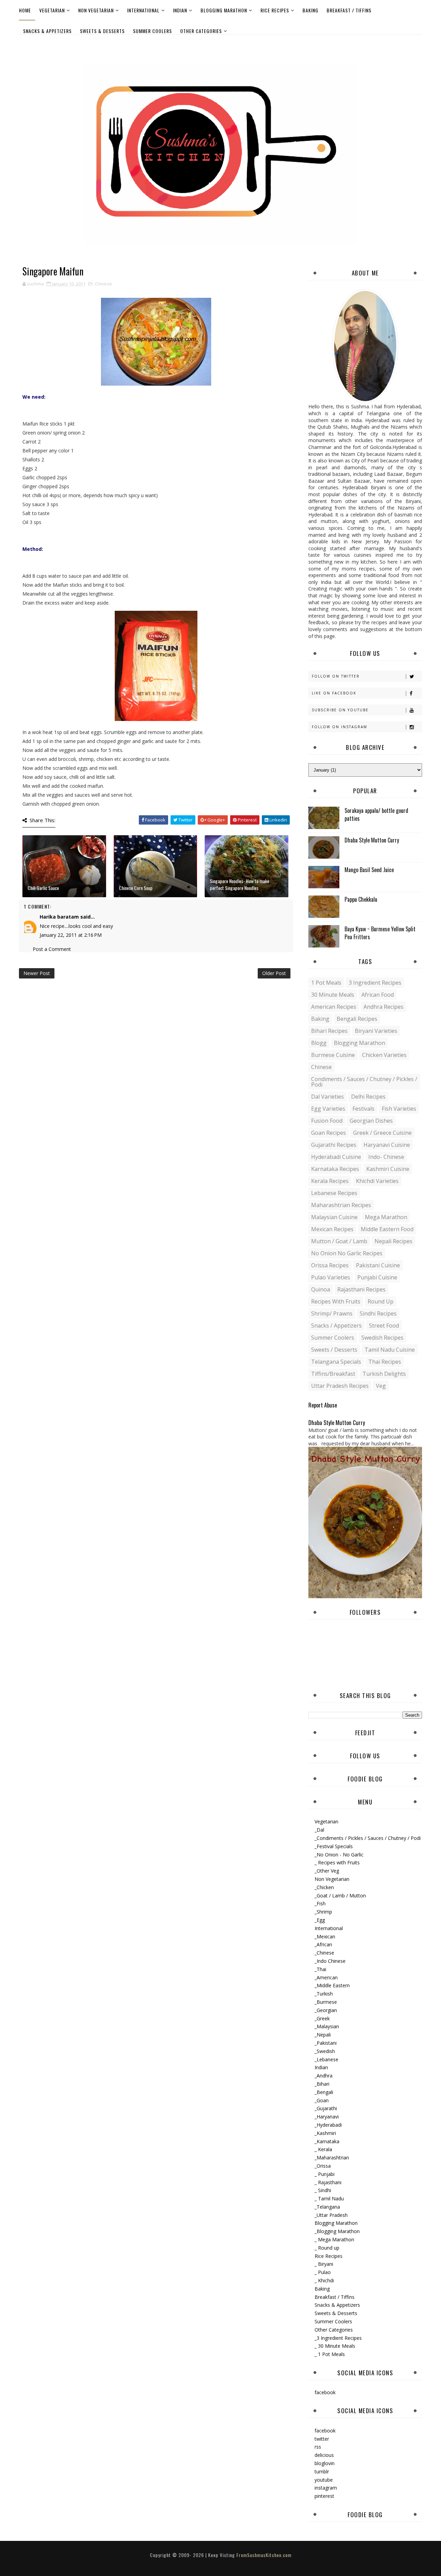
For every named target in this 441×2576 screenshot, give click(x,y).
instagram (326, 2488)
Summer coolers (333, 1338)
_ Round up (327, 2248)
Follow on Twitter (336, 676)
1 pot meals (326, 983)
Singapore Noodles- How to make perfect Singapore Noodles (239, 884)
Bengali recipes (357, 1019)
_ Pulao (323, 2272)
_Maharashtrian (332, 2158)
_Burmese (326, 2002)
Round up (381, 1301)
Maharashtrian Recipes (341, 1205)
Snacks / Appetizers (336, 1326)
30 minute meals (333, 995)
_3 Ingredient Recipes (338, 2338)
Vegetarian (52, 10)
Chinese (103, 284)
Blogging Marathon (224, 10)
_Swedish (325, 2051)
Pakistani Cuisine (378, 1265)
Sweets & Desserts (102, 31)
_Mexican (325, 1936)
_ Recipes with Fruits (337, 1862)
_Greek (322, 2018)
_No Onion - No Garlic (339, 1855)
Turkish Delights (384, 1374)
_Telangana (327, 2207)
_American (326, 1977)
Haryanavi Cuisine (387, 1145)
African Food (378, 995)
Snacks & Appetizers (47, 31)
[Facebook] (415, 44)
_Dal (319, 1830)
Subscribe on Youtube (340, 710)
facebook (325, 2392)
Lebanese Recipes (334, 1193)
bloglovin (325, 2463)
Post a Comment (52, 949)
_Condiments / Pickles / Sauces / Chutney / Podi (368, 1838)
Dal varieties (327, 1097)
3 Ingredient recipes (375, 983)
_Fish (320, 1903)
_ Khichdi (324, 2280)
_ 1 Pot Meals (330, 2354)
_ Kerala (323, 2149)
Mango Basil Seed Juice (369, 870)
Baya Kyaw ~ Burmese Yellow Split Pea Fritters (380, 933)
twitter (322, 2439)
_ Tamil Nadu (329, 2198)
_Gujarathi (326, 2108)
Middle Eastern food (387, 1229)
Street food (384, 1326)
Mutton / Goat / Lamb (339, 1241)
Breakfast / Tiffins (349, 10)
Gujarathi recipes (334, 1145)
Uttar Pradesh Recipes (340, 1386)
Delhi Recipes (368, 1097)
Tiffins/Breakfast (333, 1374)
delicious (324, 2455)
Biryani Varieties (376, 1031)
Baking (310, 10)
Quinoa (321, 1289)
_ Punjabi (325, 2174)
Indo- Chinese (386, 1157)
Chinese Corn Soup (136, 888)
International (143, 10)
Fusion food (327, 1121)
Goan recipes (329, 1133)
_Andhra (324, 2076)
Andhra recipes (383, 1007)
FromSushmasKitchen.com (264, 2555)
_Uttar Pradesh (331, 2215)
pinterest (324, 2496)
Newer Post (37, 973)
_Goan (322, 2100)
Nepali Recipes (393, 1241)
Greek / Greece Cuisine (382, 1133)
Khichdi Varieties (377, 1181)
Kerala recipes (330, 1181)
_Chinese (324, 1953)
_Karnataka (327, 2141)
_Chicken (324, 1887)
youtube (324, 2480)
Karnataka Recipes (335, 1169)
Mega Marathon (386, 1217)
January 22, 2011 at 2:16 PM (71, 935)
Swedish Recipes (382, 1338)
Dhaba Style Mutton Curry (372, 840)
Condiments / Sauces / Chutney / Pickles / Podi (364, 1082)
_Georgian (326, 2010)
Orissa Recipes (330, 1265)
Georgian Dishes (371, 1121)
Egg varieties (328, 1109)
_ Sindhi (323, 2190)
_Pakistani (326, 2043)
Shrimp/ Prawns (332, 1313)
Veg (381, 1386)
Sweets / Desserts (334, 1350)
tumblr (322, 2472)
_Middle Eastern (332, 1985)
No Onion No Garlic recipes (347, 1253)
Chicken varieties (384, 1055)
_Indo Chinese (330, 1961)
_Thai (320, 1969)
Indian (180, 10)
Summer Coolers (152, 31)
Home (25, 10)
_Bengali (324, 2092)
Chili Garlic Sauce (43, 888)
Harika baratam (59, 917)
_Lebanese (326, 2059)
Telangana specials (336, 1362)
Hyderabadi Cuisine (336, 1157)
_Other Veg (327, 1871)
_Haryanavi (327, 2117)
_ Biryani (324, 2264)
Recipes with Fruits (336, 1301)
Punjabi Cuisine (377, 1277)
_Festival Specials (334, 1846)
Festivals (363, 1109)
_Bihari (322, 2084)
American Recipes (334, 1007)
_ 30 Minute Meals (335, 2346)
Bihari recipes (329, 1031)
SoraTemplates (215, 2562)
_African (323, 1944)
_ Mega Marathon (334, 2239)
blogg (319, 1043)
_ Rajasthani (328, 2182)
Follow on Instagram (340, 727)
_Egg (320, 1920)
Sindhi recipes (378, 1313)
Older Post (274, 973)
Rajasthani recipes (361, 1289)
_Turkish (324, 1994)
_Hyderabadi (328, 2125)
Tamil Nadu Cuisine (390, 1350)
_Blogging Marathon (337, 2231)
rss (318, 2447)
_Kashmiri (325, 2133)
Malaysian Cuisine (334, 1217)
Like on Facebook (334, 693)
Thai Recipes (385, 1362)
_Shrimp (323, 1912)
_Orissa (323, 2166)
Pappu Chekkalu (361, 899)
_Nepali (323, 2035)
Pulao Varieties (331, 1277)
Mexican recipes (332, 1229)
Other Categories (201, 31)
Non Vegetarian (96, 10)
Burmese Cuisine (333, 1055)
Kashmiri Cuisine (388, 1169)
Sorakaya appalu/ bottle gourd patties (376, 814)
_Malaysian (327, 2026)
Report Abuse (323, 1405)
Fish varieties (399, 1109)
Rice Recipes (275, 10)
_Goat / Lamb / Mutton (340, 1896)
